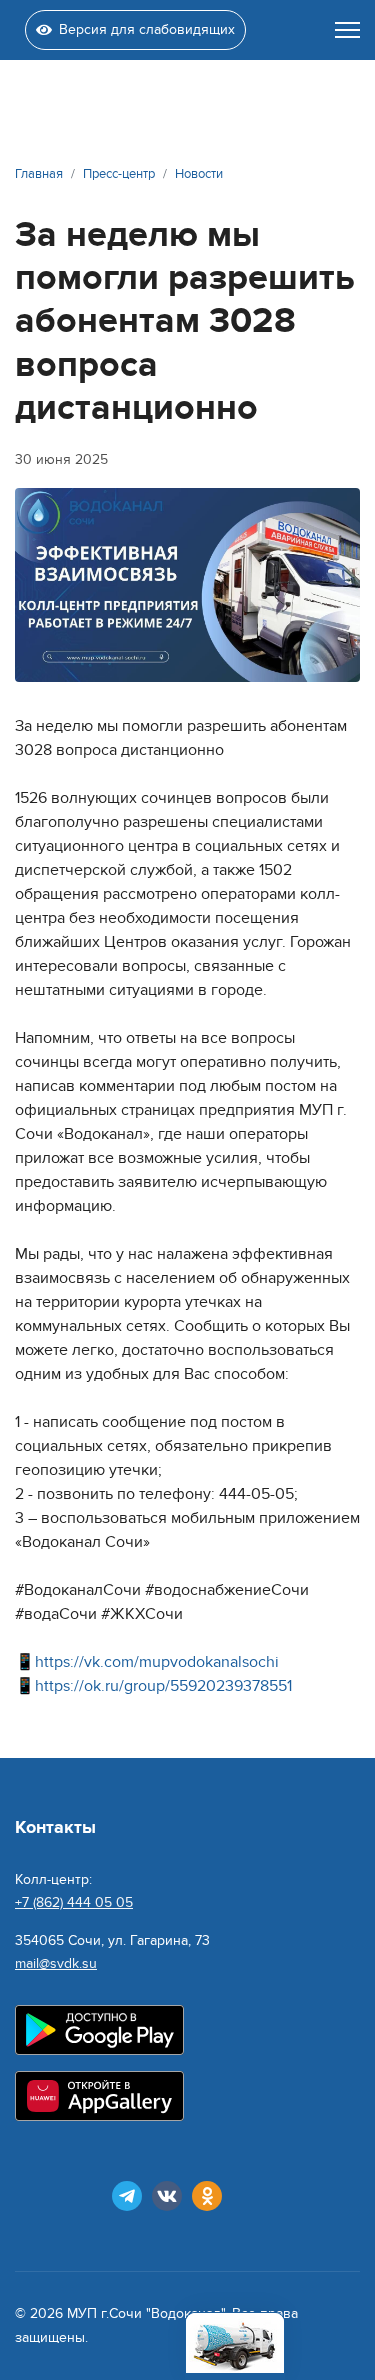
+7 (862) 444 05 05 (74, 1902)
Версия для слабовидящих (147, 29)
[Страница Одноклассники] (207, 2196)
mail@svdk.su (56, 1963)
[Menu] (347, 30)
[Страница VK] (167, 2196)
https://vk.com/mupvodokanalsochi (157, 1662)
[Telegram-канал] (127, 2196)
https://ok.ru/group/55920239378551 (163, 1686)
